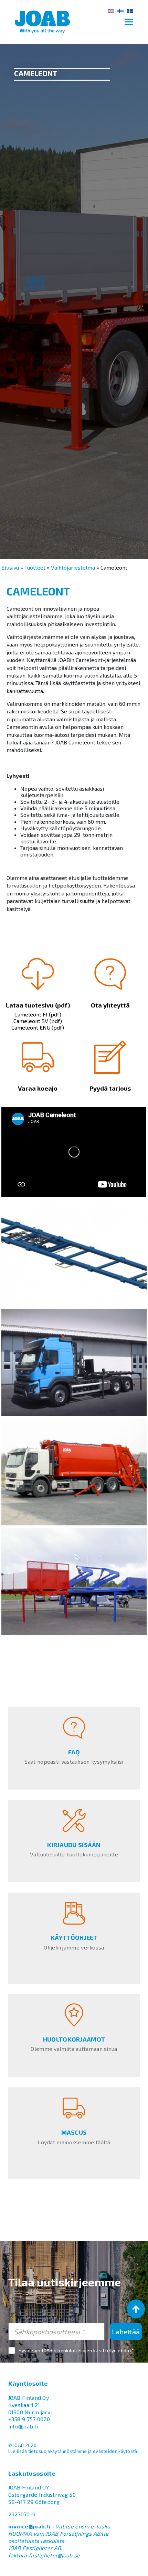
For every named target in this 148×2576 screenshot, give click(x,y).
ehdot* (126, 2350)
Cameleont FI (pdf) (38, 1014)
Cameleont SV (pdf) (38, 1021)
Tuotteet (35, 567)
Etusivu (10, 567)
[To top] (136, 2309)
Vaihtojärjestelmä (73, 567)
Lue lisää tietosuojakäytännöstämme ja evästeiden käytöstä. (73, 2451)
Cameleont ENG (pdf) (38, 1027)
